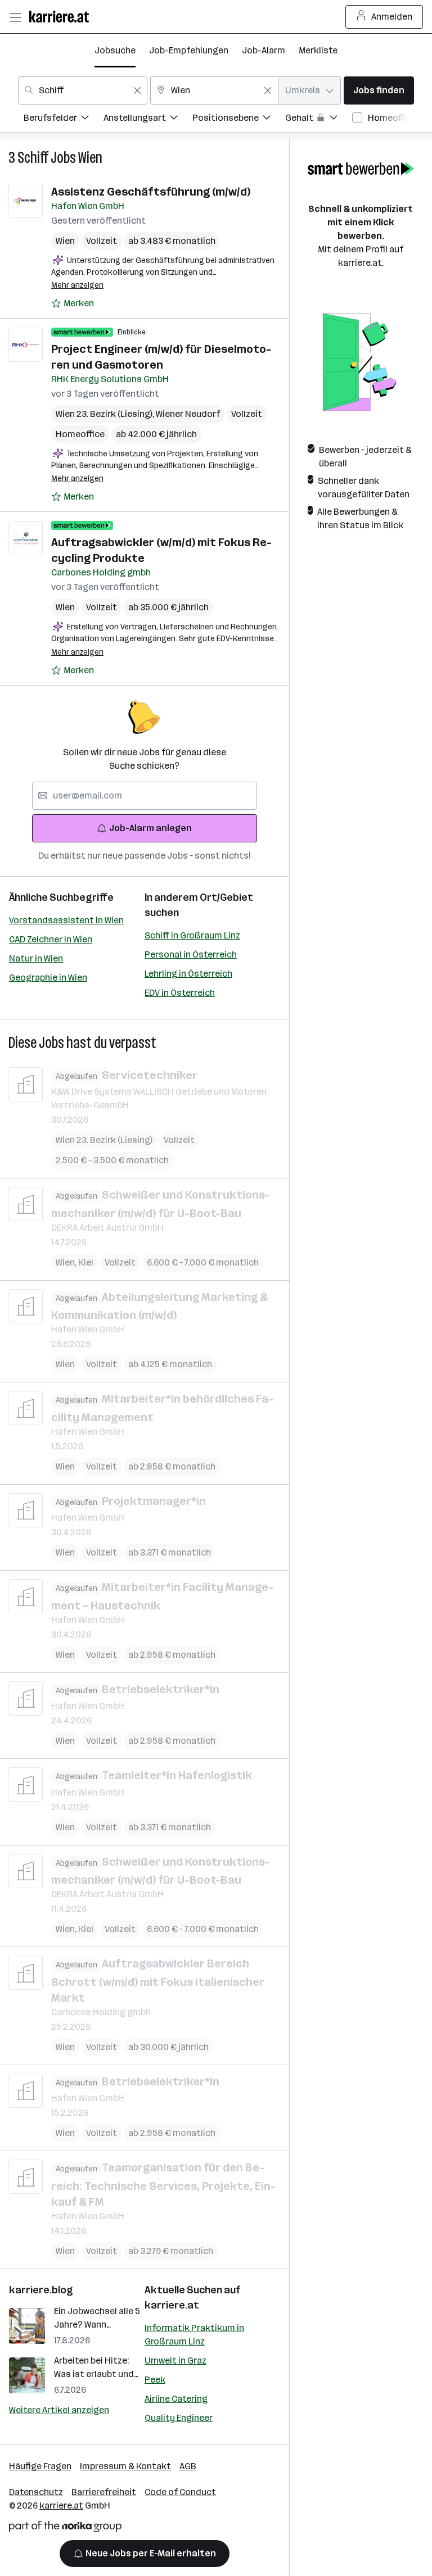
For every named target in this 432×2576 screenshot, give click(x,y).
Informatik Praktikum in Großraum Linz (194, 2335)
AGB (188, 2466)
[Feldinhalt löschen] (137, 90)
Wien (90, 158)
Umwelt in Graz (175, 2360)
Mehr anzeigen (77, 285)
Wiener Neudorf (188, 414)
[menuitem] (64, 119)
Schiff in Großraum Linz (192, 935)
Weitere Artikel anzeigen (59, 2410)
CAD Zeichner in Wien (51, 939)
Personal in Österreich (191, 954)
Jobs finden (379, 90)
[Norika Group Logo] (65, 2529)
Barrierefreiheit (104, 2492)
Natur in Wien (36, 958)
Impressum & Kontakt (125, 2466)
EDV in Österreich (180, 993)
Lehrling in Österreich (188, 974)
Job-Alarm (264, 50)
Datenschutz (36, 2492)
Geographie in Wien (48, 978)
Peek (155, 2380)
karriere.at (172, 2305)
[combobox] (83, 90)
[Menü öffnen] (15, 17)
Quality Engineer (179, 2418)
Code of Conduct (180, 2492)
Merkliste (318, 50)
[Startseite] (62, 17)
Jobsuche (115, 50)
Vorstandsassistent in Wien (66, 920)
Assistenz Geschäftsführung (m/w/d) (151, 192)
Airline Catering (176, 2399)
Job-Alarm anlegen (150, 828)
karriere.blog (41, 2290)
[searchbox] (145, 796)
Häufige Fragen (40, 2466)
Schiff (33, 158)
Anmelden (392, 17)
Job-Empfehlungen (189, 50)
